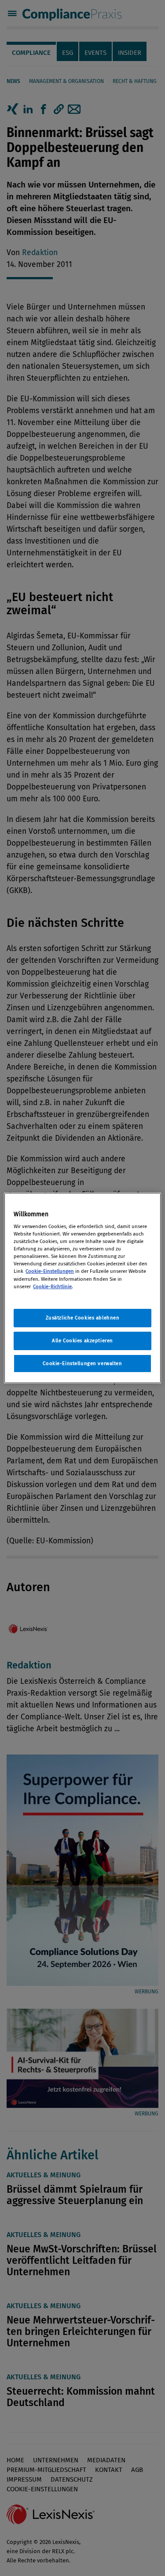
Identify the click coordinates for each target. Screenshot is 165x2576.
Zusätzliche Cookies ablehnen (83, 1318)
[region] (82, 1288)
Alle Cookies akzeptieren (82, 1340)
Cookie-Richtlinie (52, 1286)
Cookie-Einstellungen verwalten (82, 1363)
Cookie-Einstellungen (50, 1271)
